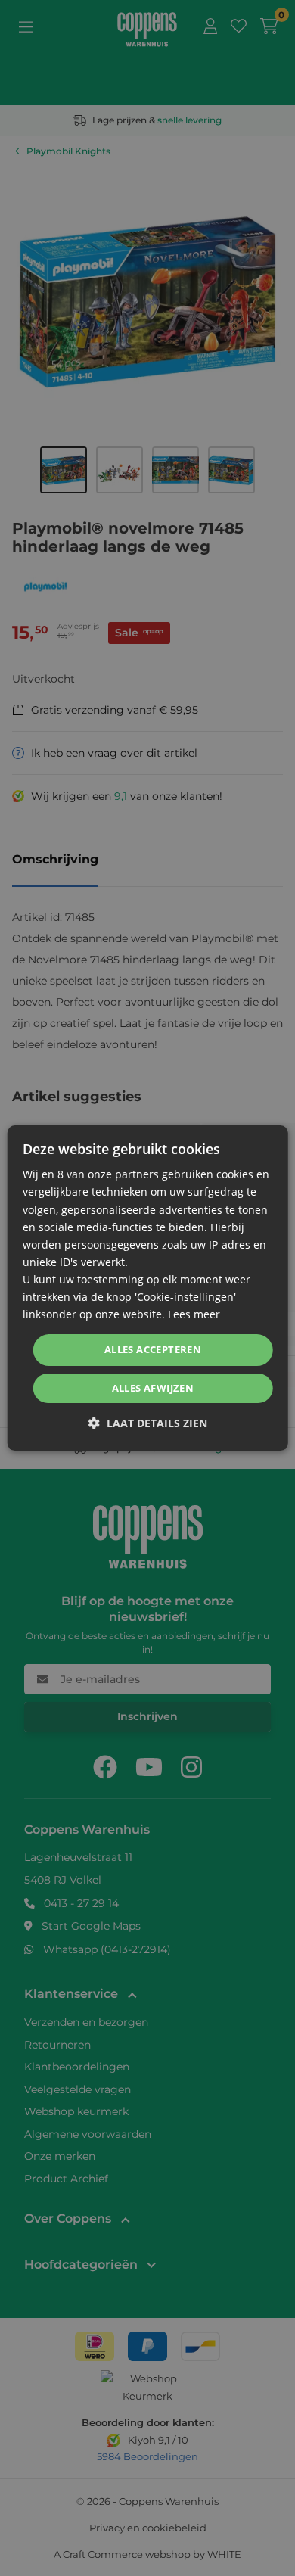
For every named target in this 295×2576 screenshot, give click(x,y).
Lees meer (194, 1314)
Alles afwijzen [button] (153, 1388)
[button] (148, 1423)
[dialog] (148, 1288)
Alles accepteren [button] (153, 1349)
